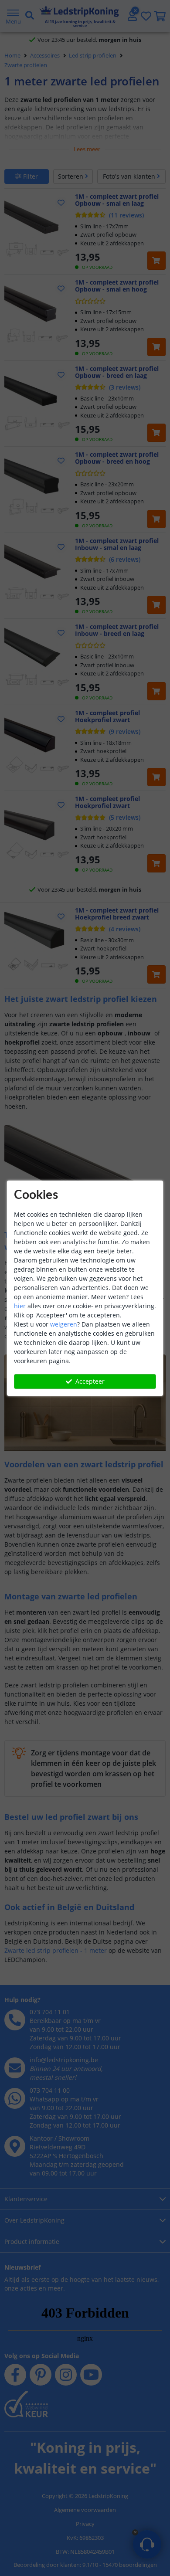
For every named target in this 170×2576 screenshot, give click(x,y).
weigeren (64, 1324)
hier (20, 1306)
